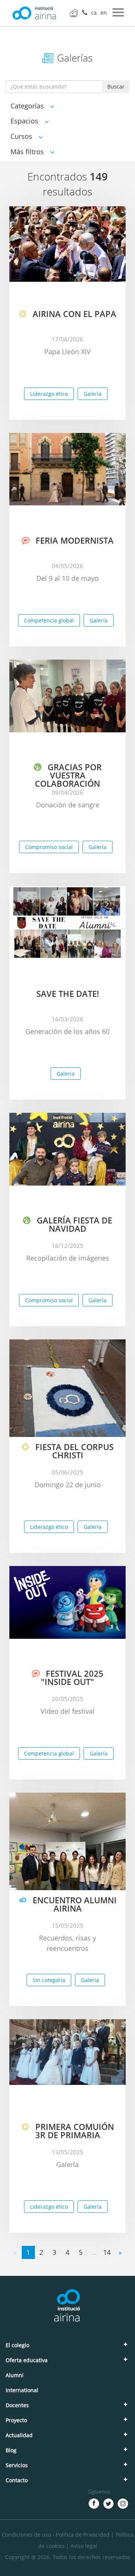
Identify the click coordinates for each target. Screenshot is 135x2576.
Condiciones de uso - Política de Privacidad (56, 2535)
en (104, 13)
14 (107, 2252)
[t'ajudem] (74, 13)
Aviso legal (84, 2546)
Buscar (116, 86)
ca (94, 13)
